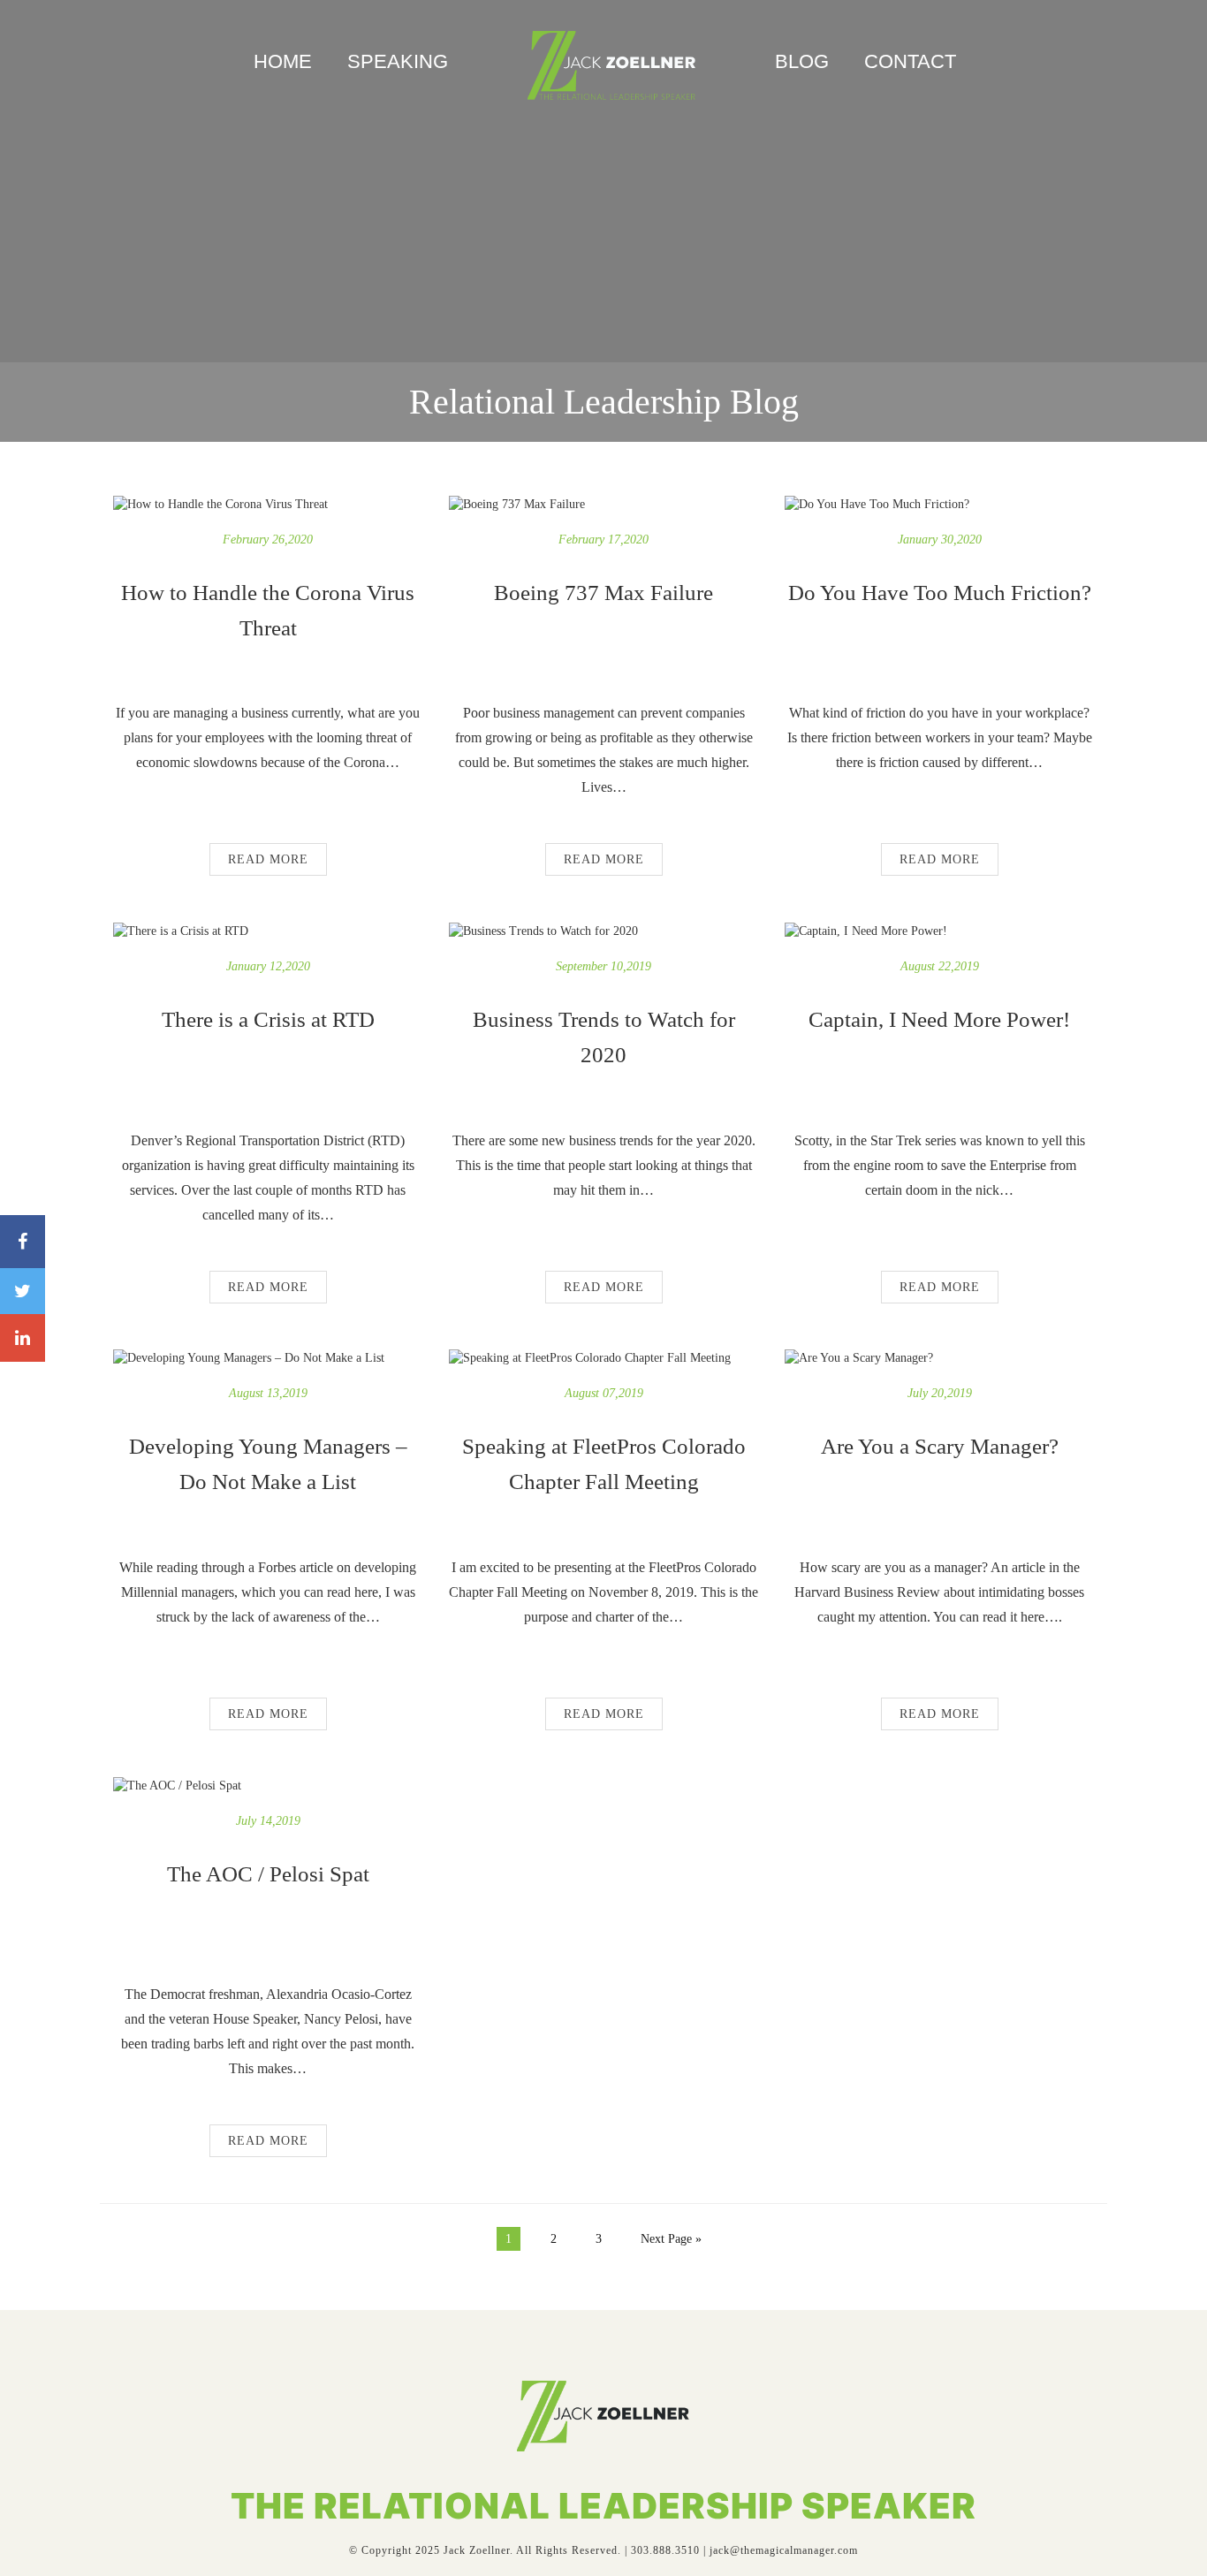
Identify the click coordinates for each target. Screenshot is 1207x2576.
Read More (268, 859)
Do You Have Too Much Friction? (940, 593)
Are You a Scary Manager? (940, 1446)
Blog (802, 61)
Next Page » (671, 2239)
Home (283, 61)
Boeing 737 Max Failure (603, 593)
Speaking (398, 61)
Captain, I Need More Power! (939, 1019)
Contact (910, 61)
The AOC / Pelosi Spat (268, 1874)
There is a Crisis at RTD (268, 1019)
